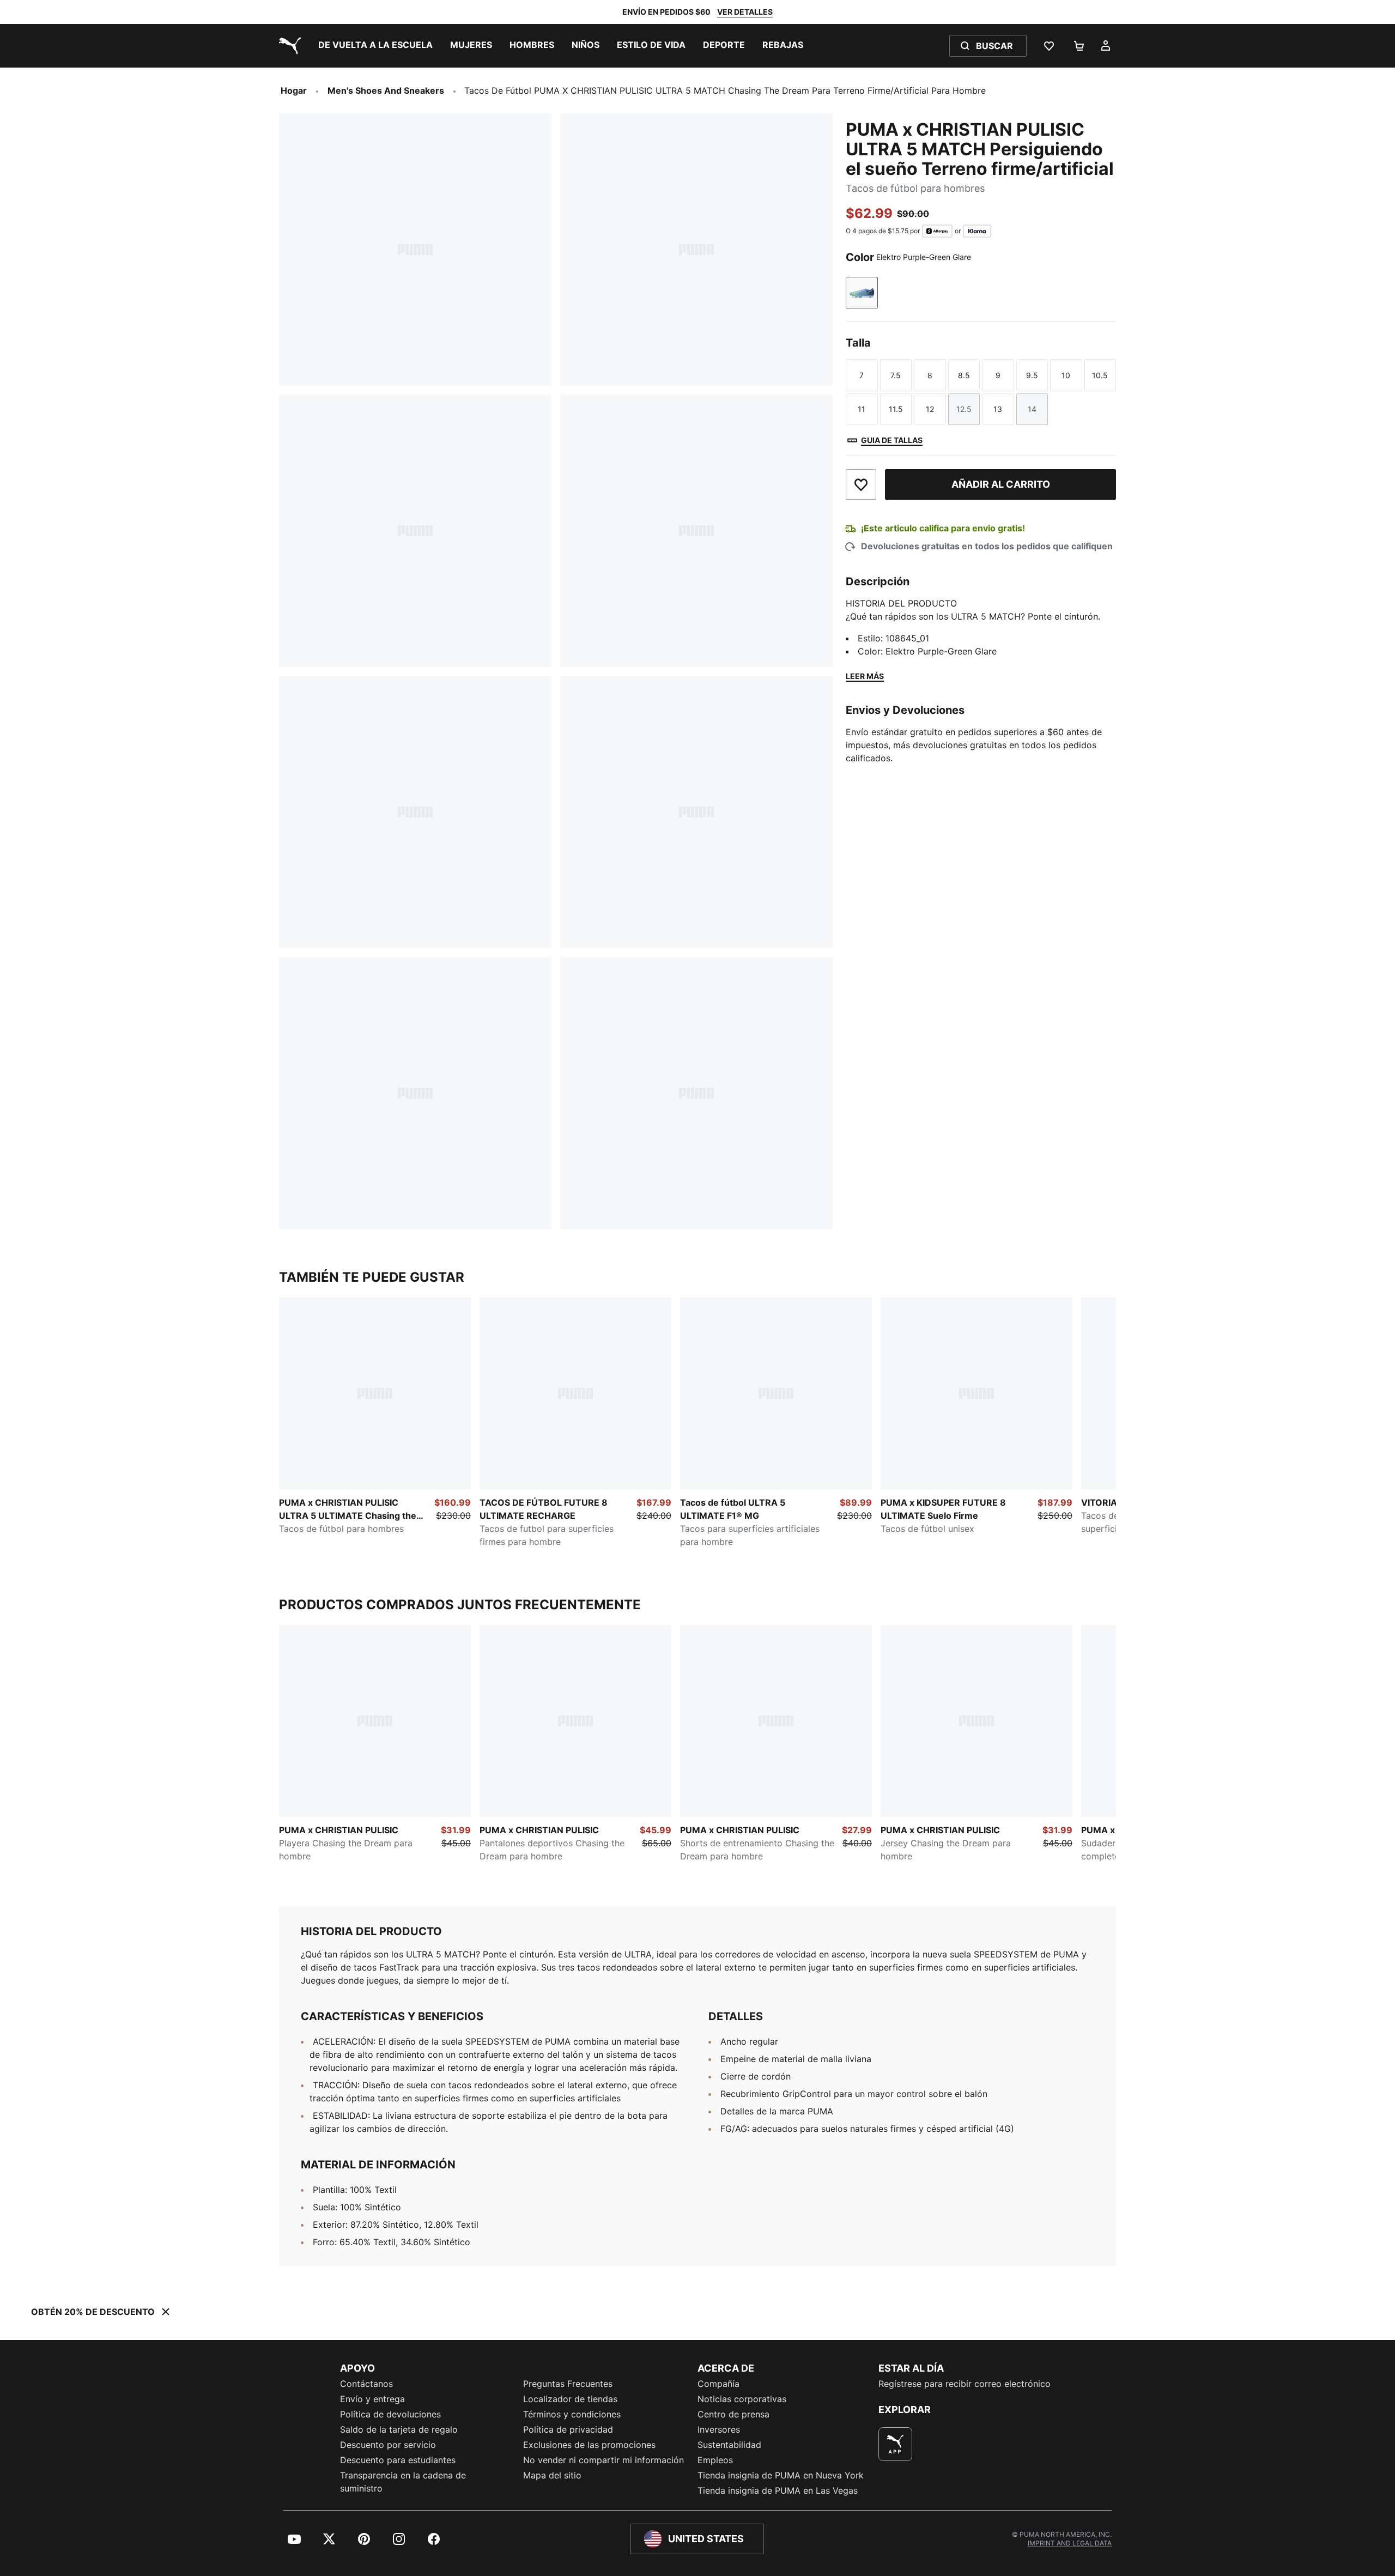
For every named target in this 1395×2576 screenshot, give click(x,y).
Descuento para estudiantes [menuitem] (398, 2460)
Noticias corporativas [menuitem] (742, 2399)
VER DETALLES (745, 12)
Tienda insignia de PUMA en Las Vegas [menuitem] (778, 2490)
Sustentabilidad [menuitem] (729, 2445)
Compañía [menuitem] (718, 2384)
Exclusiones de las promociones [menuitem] (589, 2445)
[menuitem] (375, 46)
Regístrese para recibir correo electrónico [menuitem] (965, 2384)
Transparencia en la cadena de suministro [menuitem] (403, 2482)
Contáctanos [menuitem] (366, 2384)
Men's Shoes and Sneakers (386, 90)
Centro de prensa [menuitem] (733, 2414)
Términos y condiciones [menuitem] (572, 2414)
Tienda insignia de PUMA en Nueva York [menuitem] (781, 2475)
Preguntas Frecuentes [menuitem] (568, 2384)
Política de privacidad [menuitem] (568, 2429)
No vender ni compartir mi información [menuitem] (604, 2460)
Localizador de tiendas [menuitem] (570, 2399)
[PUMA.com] (288, 46)
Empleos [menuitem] (715, 2460)
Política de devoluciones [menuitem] (390, 2414)
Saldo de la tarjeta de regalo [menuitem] (399, 2429)
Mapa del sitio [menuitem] (552, 2475)
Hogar (294, 90)
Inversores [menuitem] (719, 2429)
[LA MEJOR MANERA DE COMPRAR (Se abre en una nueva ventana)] (895, 2444)
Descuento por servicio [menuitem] (388, 2445)
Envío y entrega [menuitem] (372, 2399)
